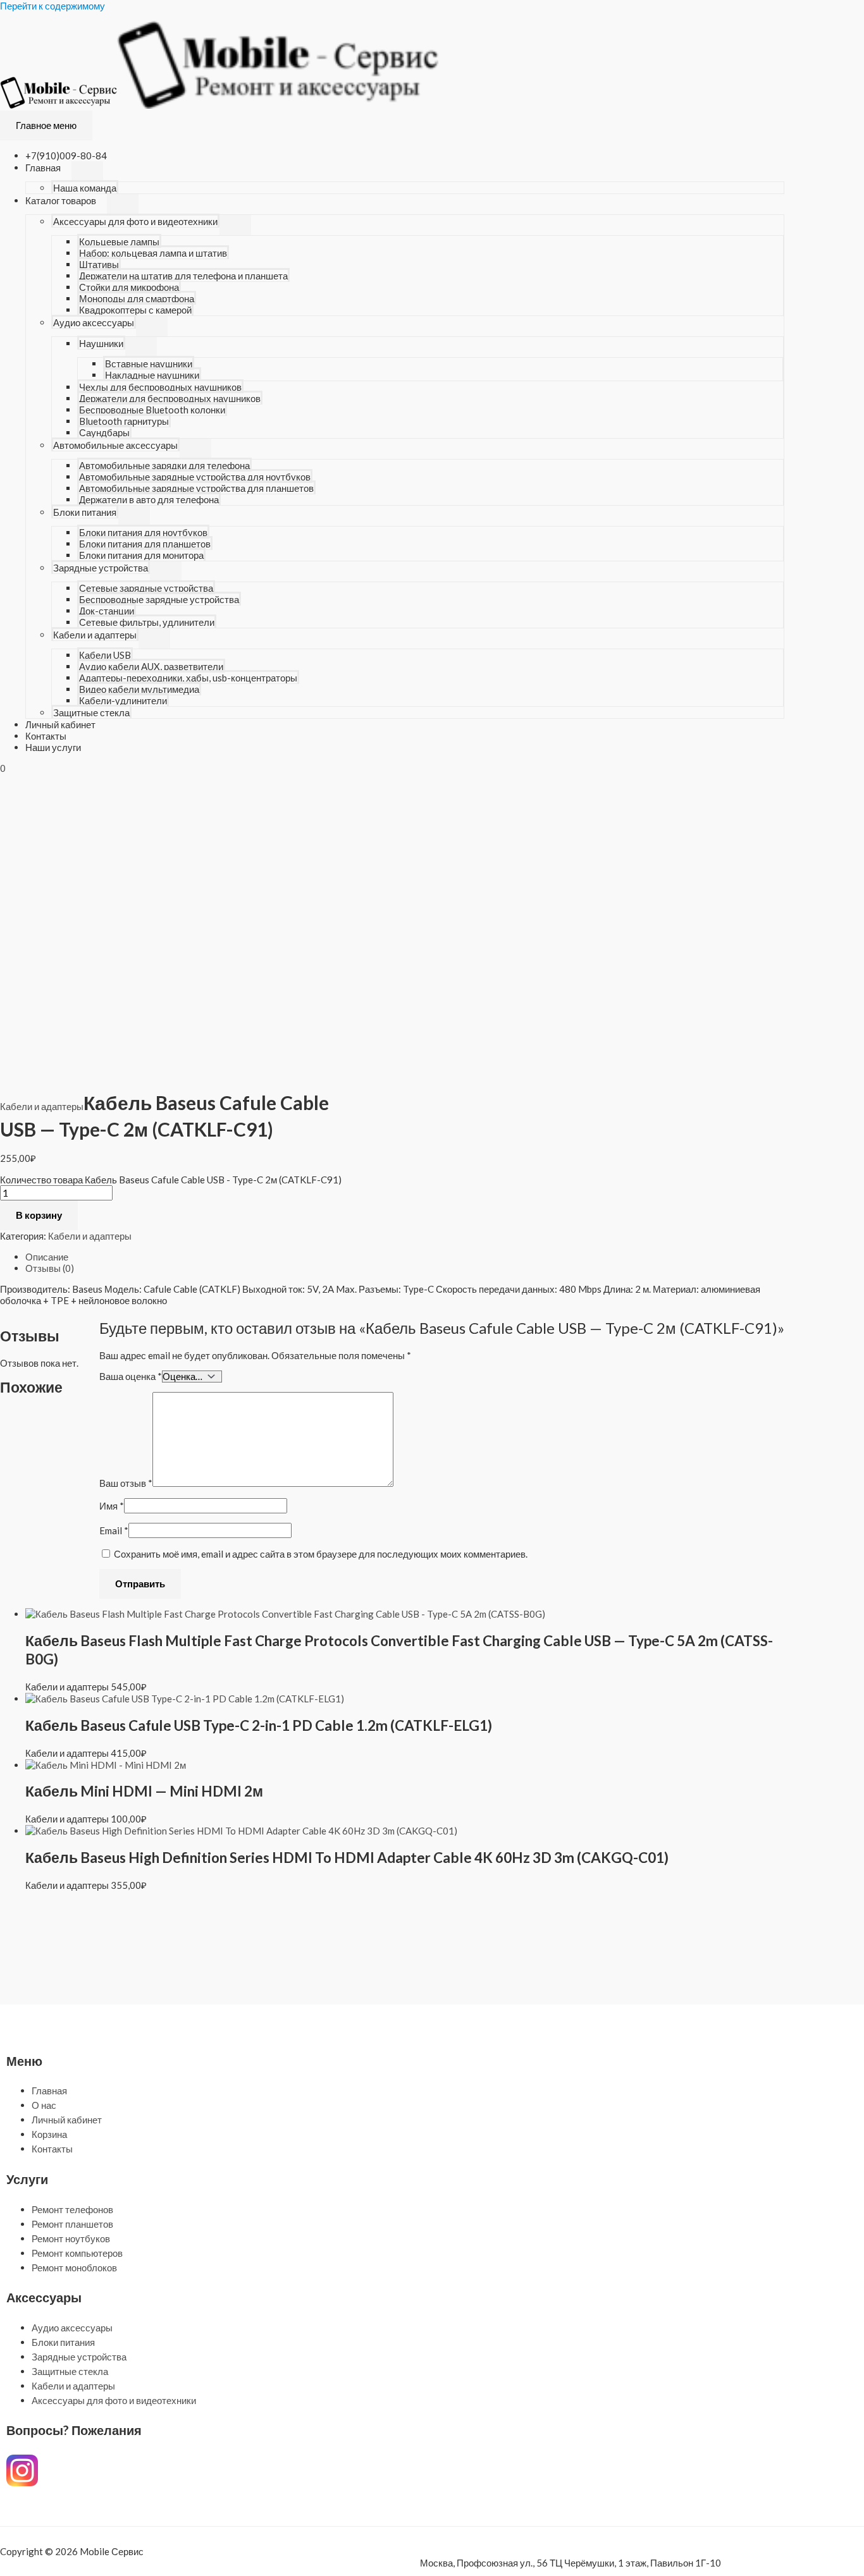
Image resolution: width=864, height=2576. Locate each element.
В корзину (39, 1215)
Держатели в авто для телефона (149, 499)
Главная (43, 168)
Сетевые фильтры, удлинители (147, 622)
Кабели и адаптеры (95, 635)
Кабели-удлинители (123, 700)
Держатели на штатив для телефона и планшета (183, 276)
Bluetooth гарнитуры (124, 421)
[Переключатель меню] (87, 171)
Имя (112, 1506)
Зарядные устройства (101, 568)
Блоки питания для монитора (141, 555)
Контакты (46, 736)
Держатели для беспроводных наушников (170, 398)
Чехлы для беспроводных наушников (160, 387)
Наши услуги (53, 747)
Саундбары (104, 432)
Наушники (101, 343)
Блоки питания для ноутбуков (143, 532)
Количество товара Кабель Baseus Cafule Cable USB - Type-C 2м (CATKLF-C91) (171, 1180)
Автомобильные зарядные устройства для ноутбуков (195, 477)
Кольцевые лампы (119, 241)
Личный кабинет (60, 724)
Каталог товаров (61, 200)
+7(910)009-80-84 (66, 156)
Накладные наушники (152, 375)
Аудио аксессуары (94, 322)
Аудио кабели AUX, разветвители (151, 666)
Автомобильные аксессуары (115, 445)
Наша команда (85, 188)
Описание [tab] (47, 1257)
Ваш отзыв (126, 1483)
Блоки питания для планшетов (145, 544)
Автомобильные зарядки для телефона (164, 465)
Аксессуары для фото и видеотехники (135, 221)
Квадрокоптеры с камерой (135, 310)
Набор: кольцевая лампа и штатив (153, 253)
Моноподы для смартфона (137, 298)
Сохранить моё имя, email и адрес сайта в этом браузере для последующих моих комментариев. (321, 1554)
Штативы (99, 264)
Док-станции (107, 611)
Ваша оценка (131, 1376)
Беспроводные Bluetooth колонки (152, 410)
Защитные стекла (91, 712)
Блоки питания (85, 512)
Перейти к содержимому (52, 6)
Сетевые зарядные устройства (146, 588)
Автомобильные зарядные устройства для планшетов (196, 488)
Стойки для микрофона (129, 287)
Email (114, 1530)
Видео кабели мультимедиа (139, 689)
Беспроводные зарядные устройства (159, 599)
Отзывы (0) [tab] (50, 1268)
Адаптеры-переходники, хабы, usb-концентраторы (188, 678)
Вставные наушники (149, 363)
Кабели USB (105, 655)
